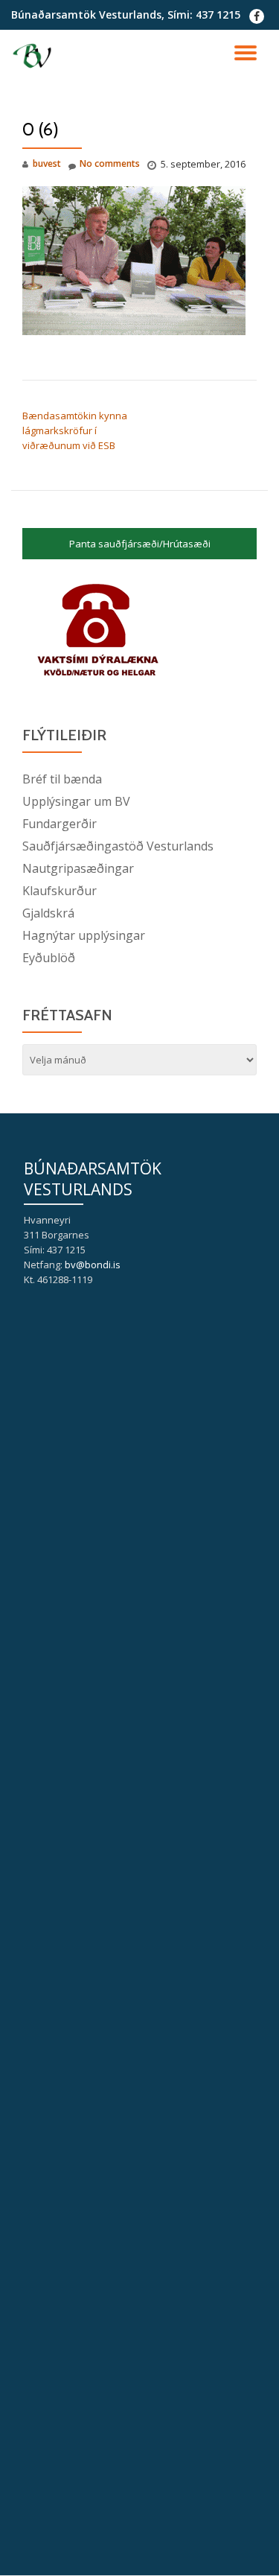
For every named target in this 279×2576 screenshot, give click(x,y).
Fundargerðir (60, 824)
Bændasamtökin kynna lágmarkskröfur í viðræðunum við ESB (75, 430)
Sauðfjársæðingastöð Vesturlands (118, 846)
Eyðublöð (49, 958)
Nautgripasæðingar (78, 868)
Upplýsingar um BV (76, 801)
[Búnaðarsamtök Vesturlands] (35, 56)
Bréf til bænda (62, 779)
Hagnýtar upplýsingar (84, 935)
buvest (47, 163)
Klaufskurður (60, 891)
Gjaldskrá (48, 913)
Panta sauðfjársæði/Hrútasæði (140, 544)
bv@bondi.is (93, 1265)
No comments (110, 163)
